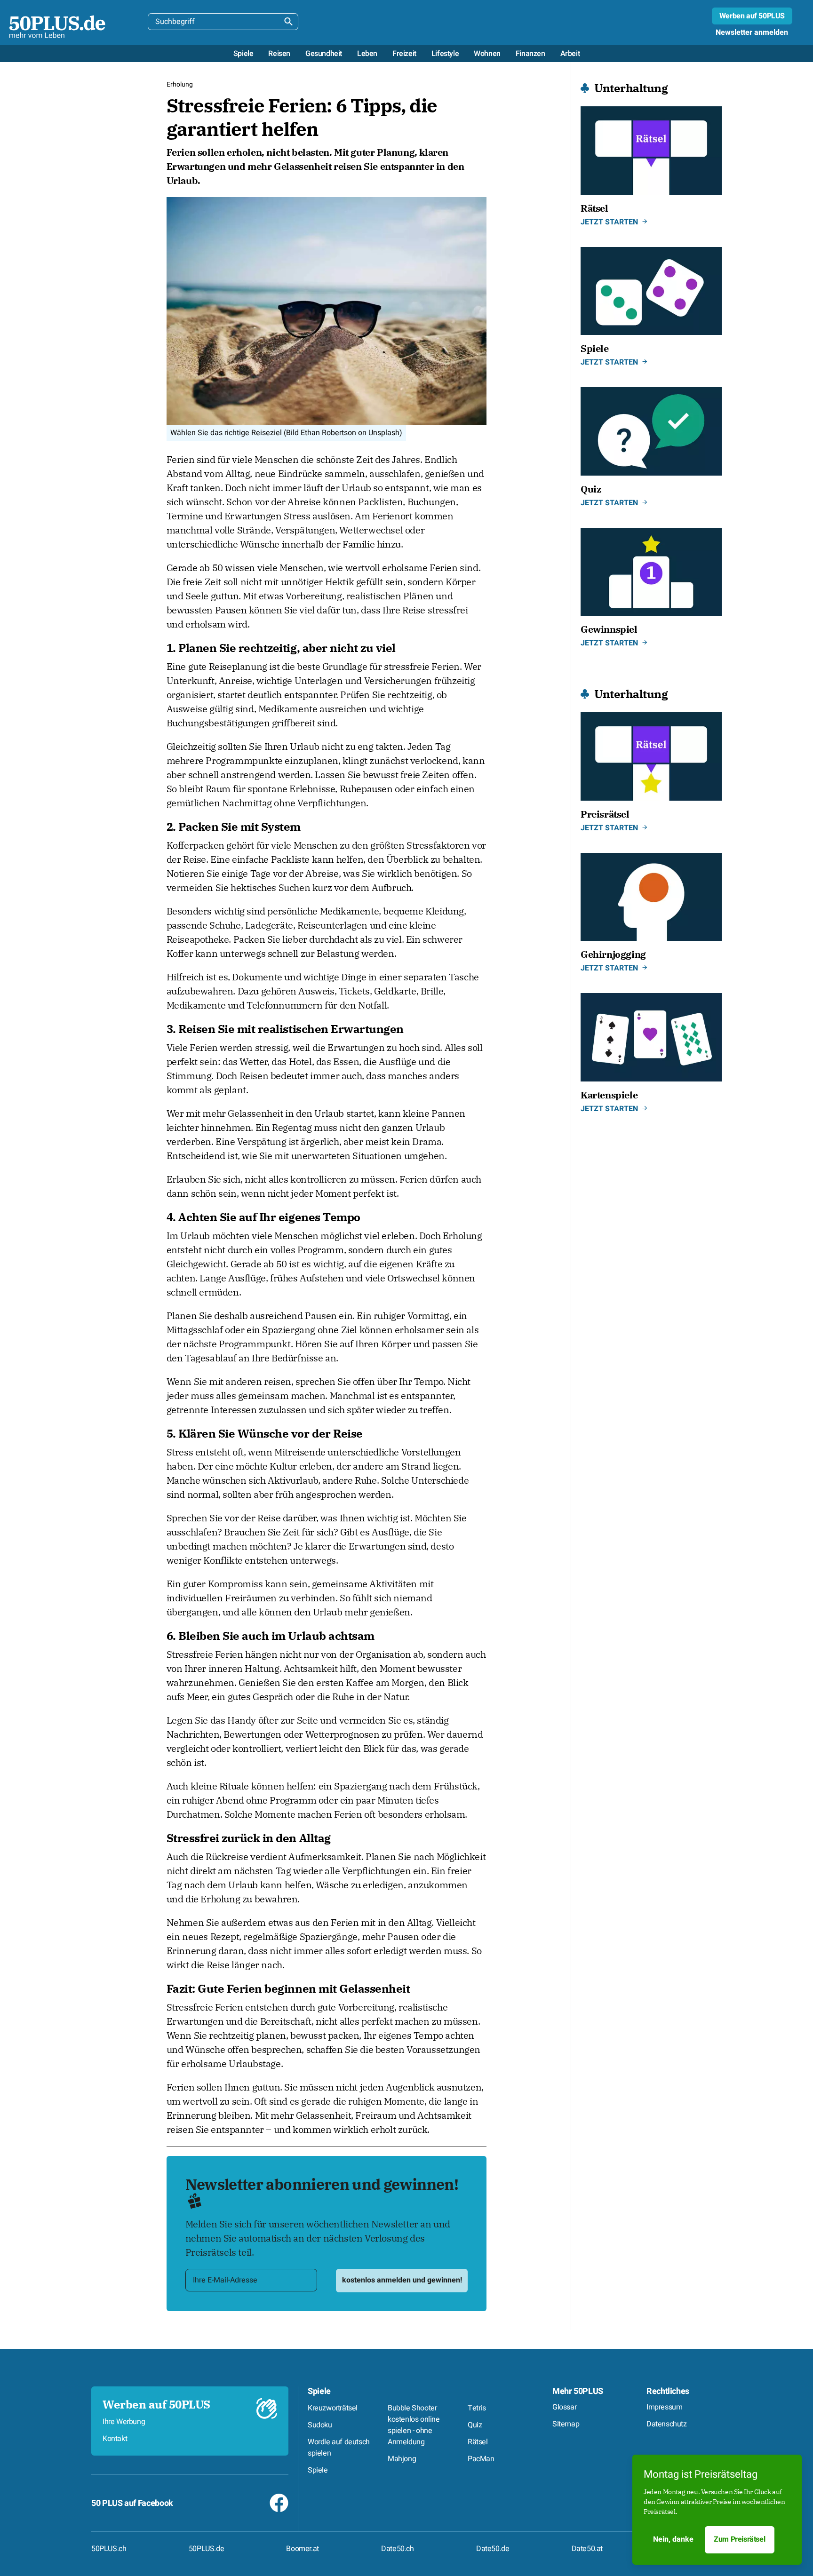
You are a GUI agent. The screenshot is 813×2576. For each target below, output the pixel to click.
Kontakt (115, 2439)
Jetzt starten (609, 222)
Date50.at (587, 2549)
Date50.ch (397, 2549)
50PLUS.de (206, 2549)
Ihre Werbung (124, 2422)
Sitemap (566, 2424)
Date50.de (493, 2549)
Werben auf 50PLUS (752, 16)
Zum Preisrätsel (739, 2539)
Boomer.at (302, 2549)
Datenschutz (667, 2424)
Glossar (564, 2407)
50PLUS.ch (109, 2549)
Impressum (664, 2407)
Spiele (319, 2391)
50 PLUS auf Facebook (132, 2503)
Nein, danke (673, 2539)
